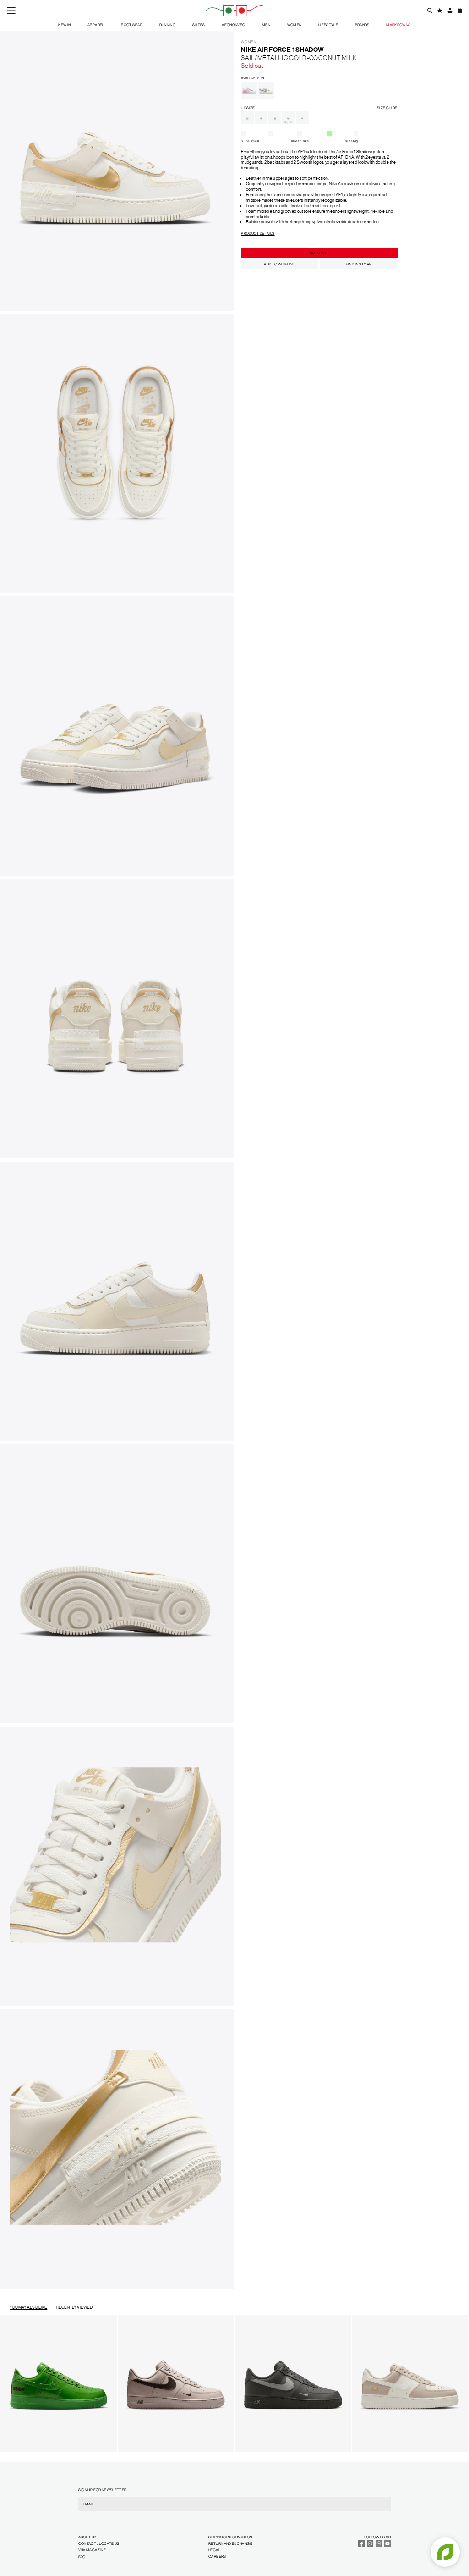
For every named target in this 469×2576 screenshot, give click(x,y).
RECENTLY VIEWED (74, 2307)
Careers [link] (217, 2556)
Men (266, 25)
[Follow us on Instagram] (370, 2546)
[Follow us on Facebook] (361, 2546)
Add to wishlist (279, 264)
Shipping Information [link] (230, 2537)
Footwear (132, 25)
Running (168, 25)
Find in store (359, 264)
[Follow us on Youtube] (387, 2546)
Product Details (258, 233)
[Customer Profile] (450, 10)
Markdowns (398, 25)
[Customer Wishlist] (439, 10)
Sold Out (319, 253)
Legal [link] (214, 2550)
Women (294, 25)
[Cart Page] (460, 10)
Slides (199, 25)
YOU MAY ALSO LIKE (28, 2307)
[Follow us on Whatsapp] (379, 2546)
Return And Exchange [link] (230, 2543)
